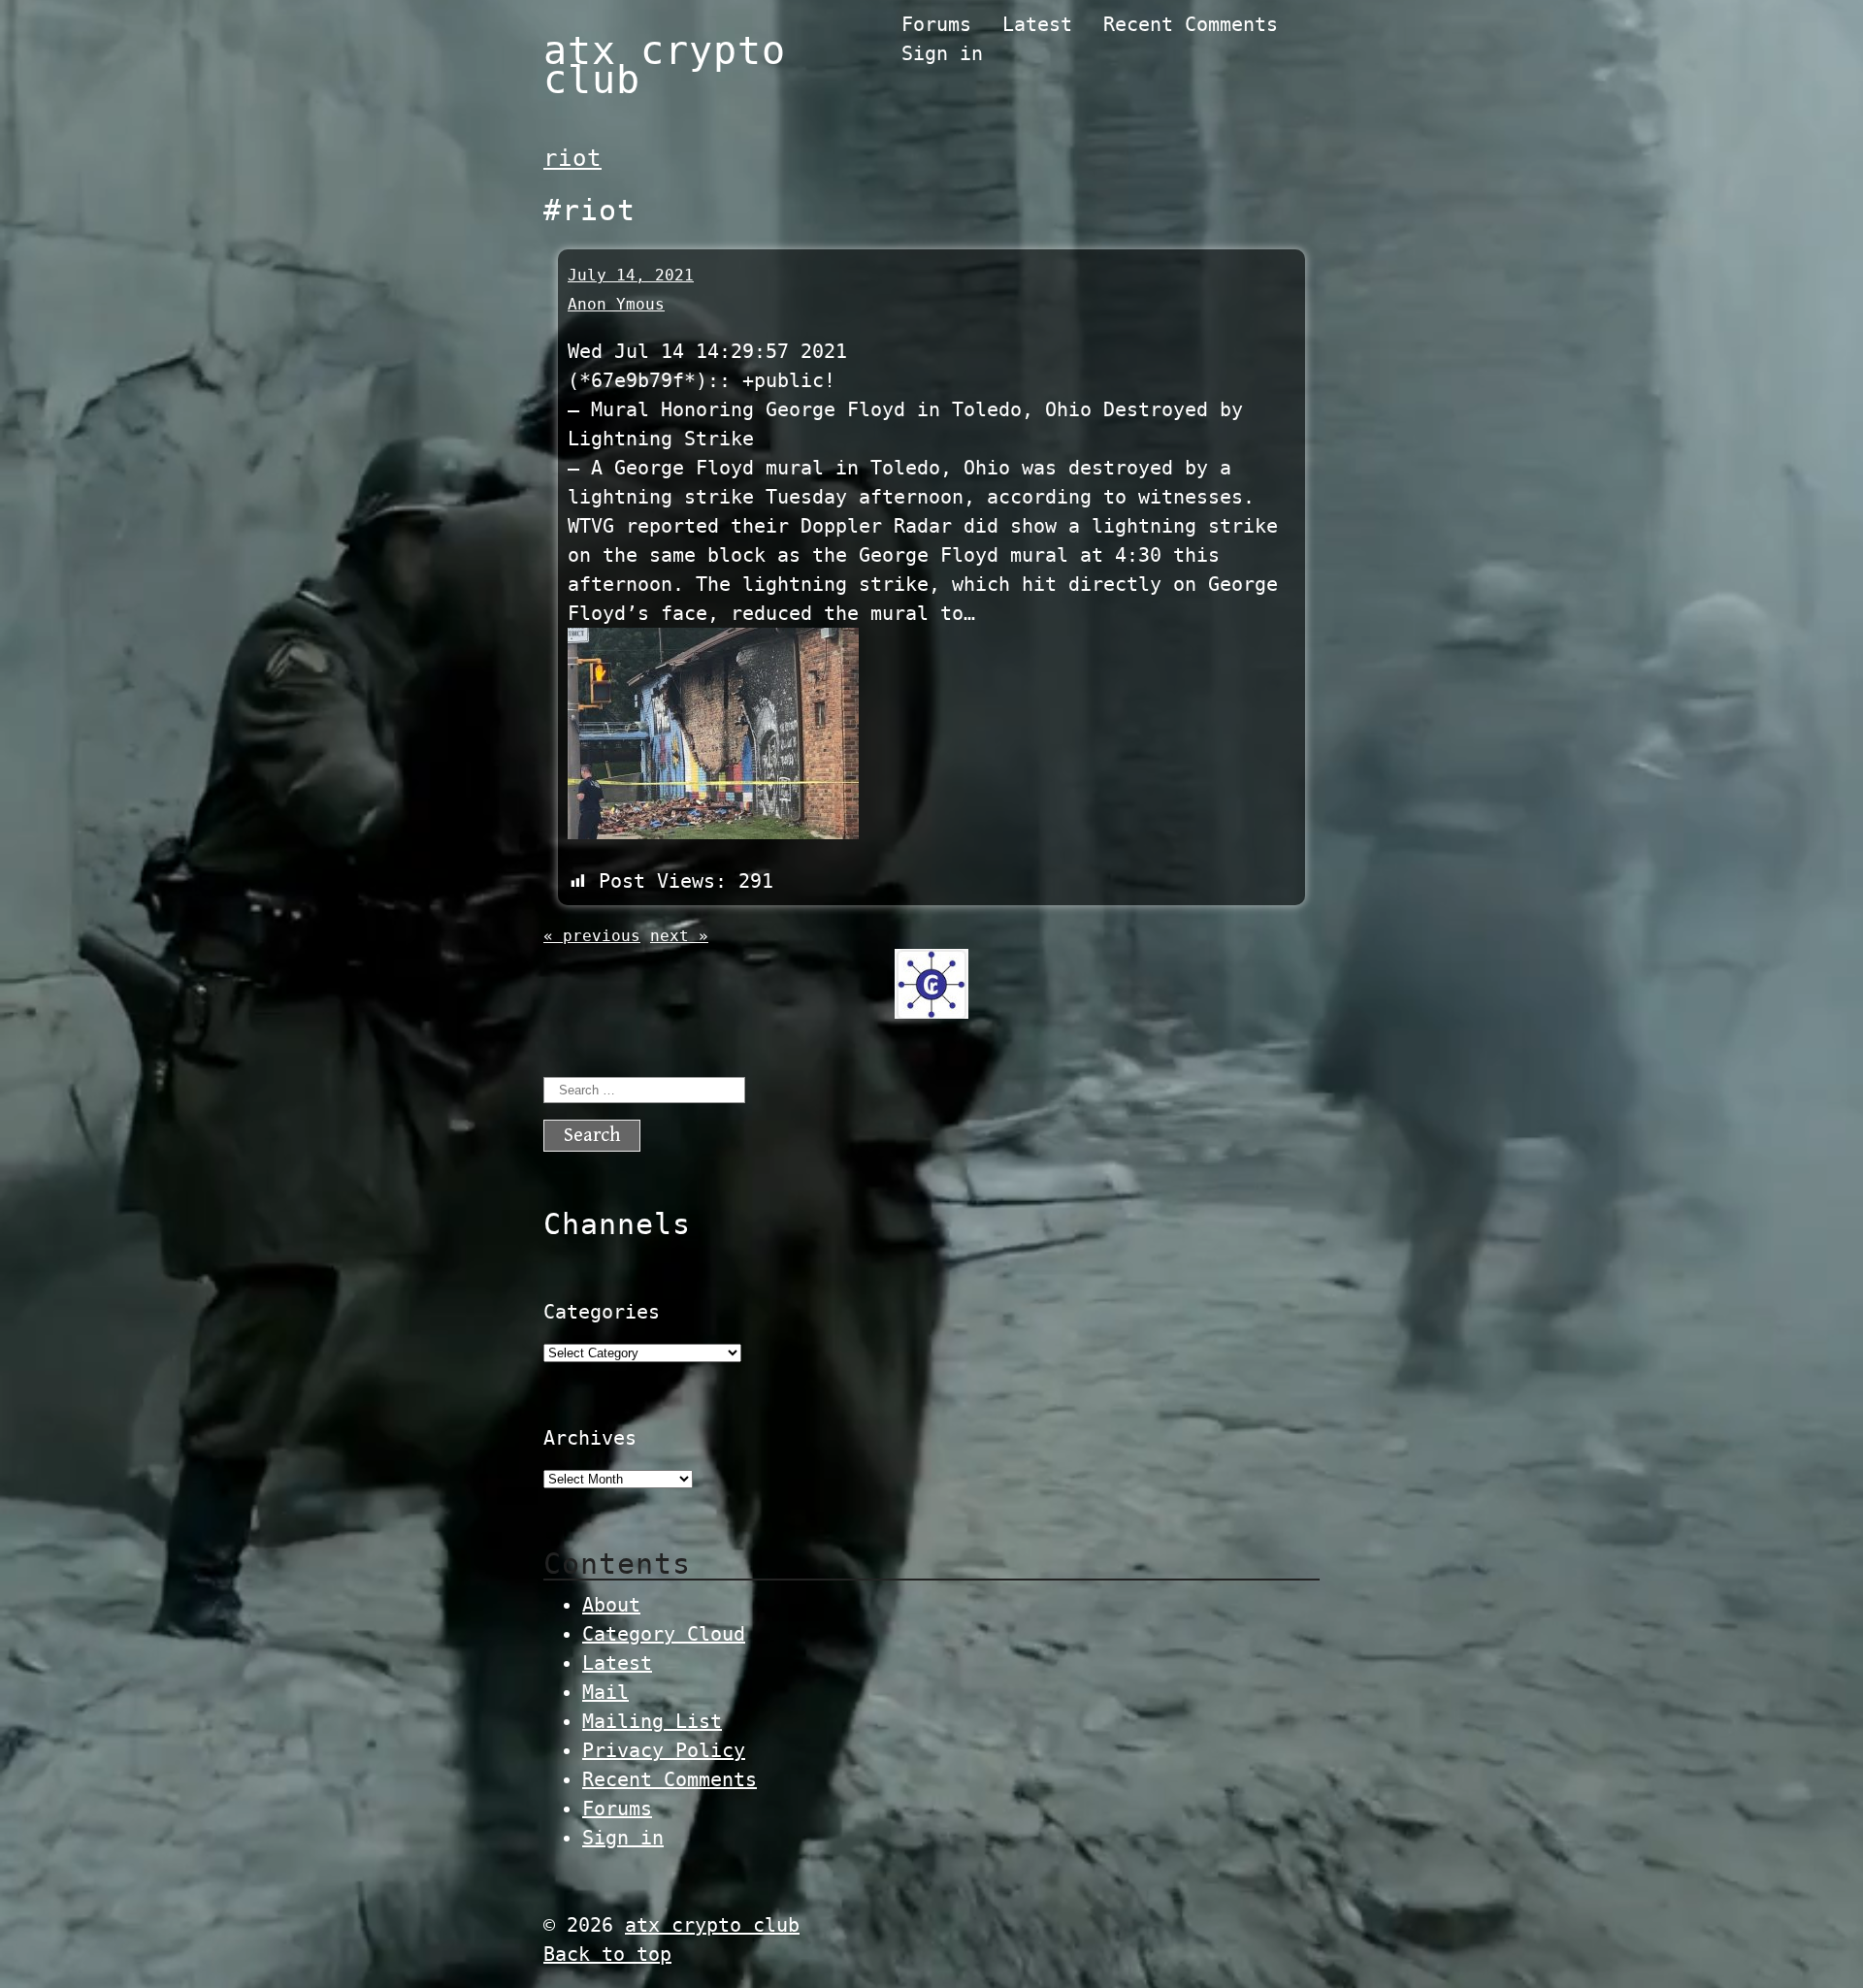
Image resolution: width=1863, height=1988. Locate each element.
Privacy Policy (664, 1750)
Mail (605, 1692)
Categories (602, 1312)
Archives (590, 1438)
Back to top (607, 1954)
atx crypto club (665, 65)
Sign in (942, 53)
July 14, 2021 (631, 275)
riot (572, 158)
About (611, 1605)
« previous (592, 936)
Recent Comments (1191, 24)
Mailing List (652, 1721)
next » (679, 936)
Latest (1037, 24)
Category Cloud (664, 1634)
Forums (936, 24)
